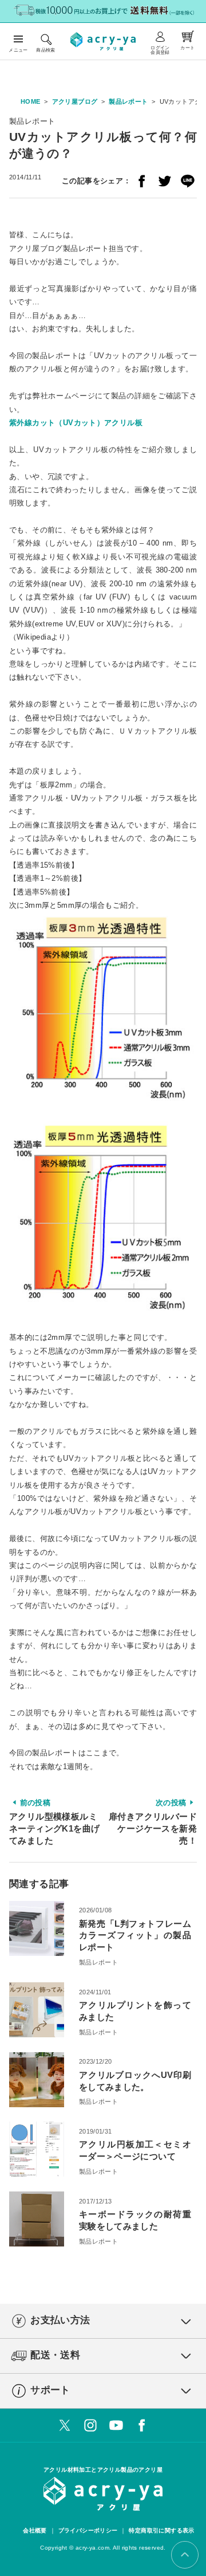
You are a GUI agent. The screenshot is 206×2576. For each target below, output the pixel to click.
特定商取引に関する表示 (161, 2530)
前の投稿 (54, 1822)
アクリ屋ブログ (75, 101)
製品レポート (128, 101)
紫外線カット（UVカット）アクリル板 (76, 423)
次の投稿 (153, 1822)
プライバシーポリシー (88, 2530)
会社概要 (35, 2530)
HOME (31, 101)
